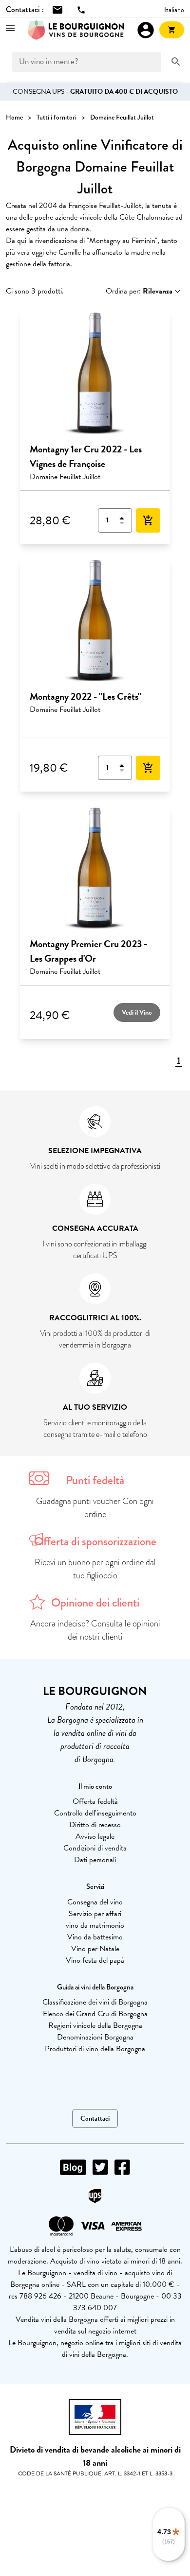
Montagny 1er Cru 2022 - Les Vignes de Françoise (86, 456)
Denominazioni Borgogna (95, 2037)
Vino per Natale (95, 1949)
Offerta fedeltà (95, 1801)
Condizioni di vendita (95, 1848)
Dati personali (95, 1860)
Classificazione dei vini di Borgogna (95, 2002)
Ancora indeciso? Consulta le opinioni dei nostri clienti (95, 1630)
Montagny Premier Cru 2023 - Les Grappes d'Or (88, 951)
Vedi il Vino (137, 1012)
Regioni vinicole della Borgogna (95, 2025)
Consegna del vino (95, 1902)
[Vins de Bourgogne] (76, 30)
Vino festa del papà (95, 1960)
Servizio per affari (95, 1914)
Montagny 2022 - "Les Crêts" (85, 696)
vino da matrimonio (95, 1925)
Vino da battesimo (95, 1937)
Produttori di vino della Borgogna (95, 2049)
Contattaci (95, 2118)
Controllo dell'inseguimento (95, 1813)
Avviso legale (95, 1836)
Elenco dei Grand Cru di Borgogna (95, 2014)
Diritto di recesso (95, 1825)
